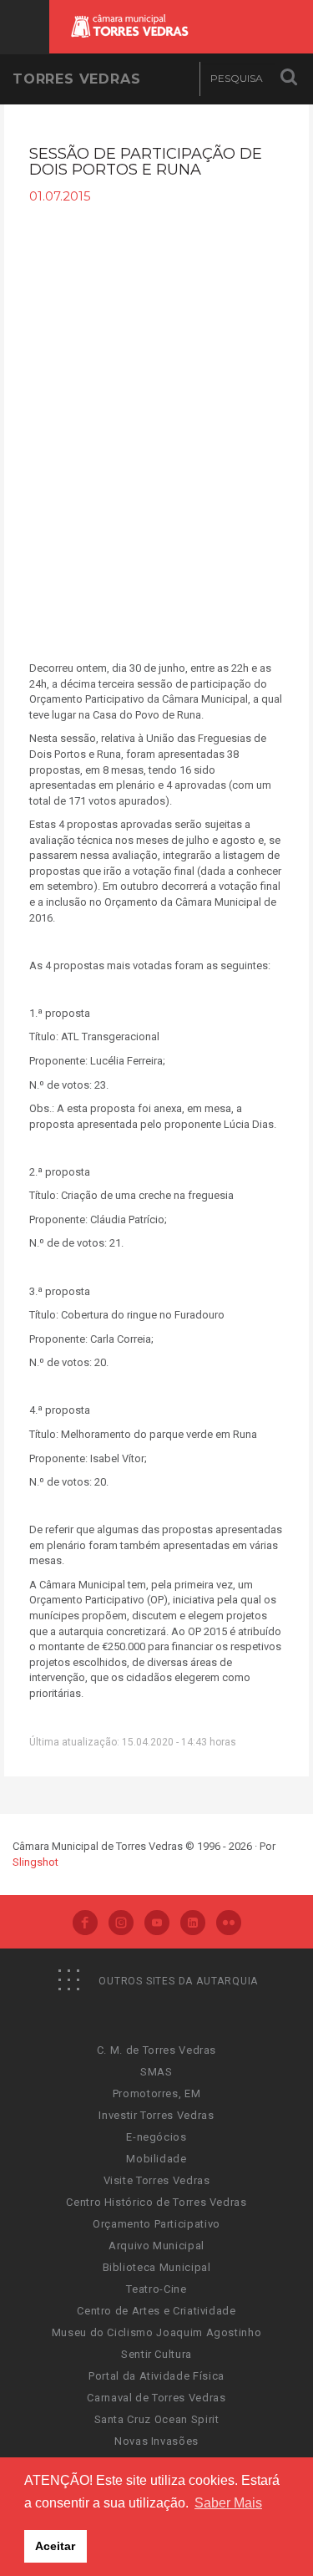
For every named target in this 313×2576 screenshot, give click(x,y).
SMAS (156, 2072)
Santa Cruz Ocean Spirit (157, 2419)
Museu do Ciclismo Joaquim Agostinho (157, 2332)
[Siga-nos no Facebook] (85, 1924)
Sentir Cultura (156, 2354)
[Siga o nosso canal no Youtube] (157, 1924)
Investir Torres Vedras (156, 2115)
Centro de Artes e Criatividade (156, 2311)
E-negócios (156, 2137)
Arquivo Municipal (156, 2246)
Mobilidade (156, 2159)
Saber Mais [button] (228, 2503)
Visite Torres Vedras (157, 2180)
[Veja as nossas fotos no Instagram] (121, 1924)
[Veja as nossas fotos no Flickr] (229, 1924)
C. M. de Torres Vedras (156, 2050)
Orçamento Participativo (156, 2224)
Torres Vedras (76, 79)
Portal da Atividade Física (156, 2376)
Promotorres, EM (157, 2093)
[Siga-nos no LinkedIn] (193, 1924)
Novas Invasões (156, 2441)
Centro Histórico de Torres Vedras (156, 2202)
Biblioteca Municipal (157, 2267)
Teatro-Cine (156, 2289)
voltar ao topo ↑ (236, 2526)
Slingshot (35, 1862)
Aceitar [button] (55, 2546)
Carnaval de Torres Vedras (156, 2398)
